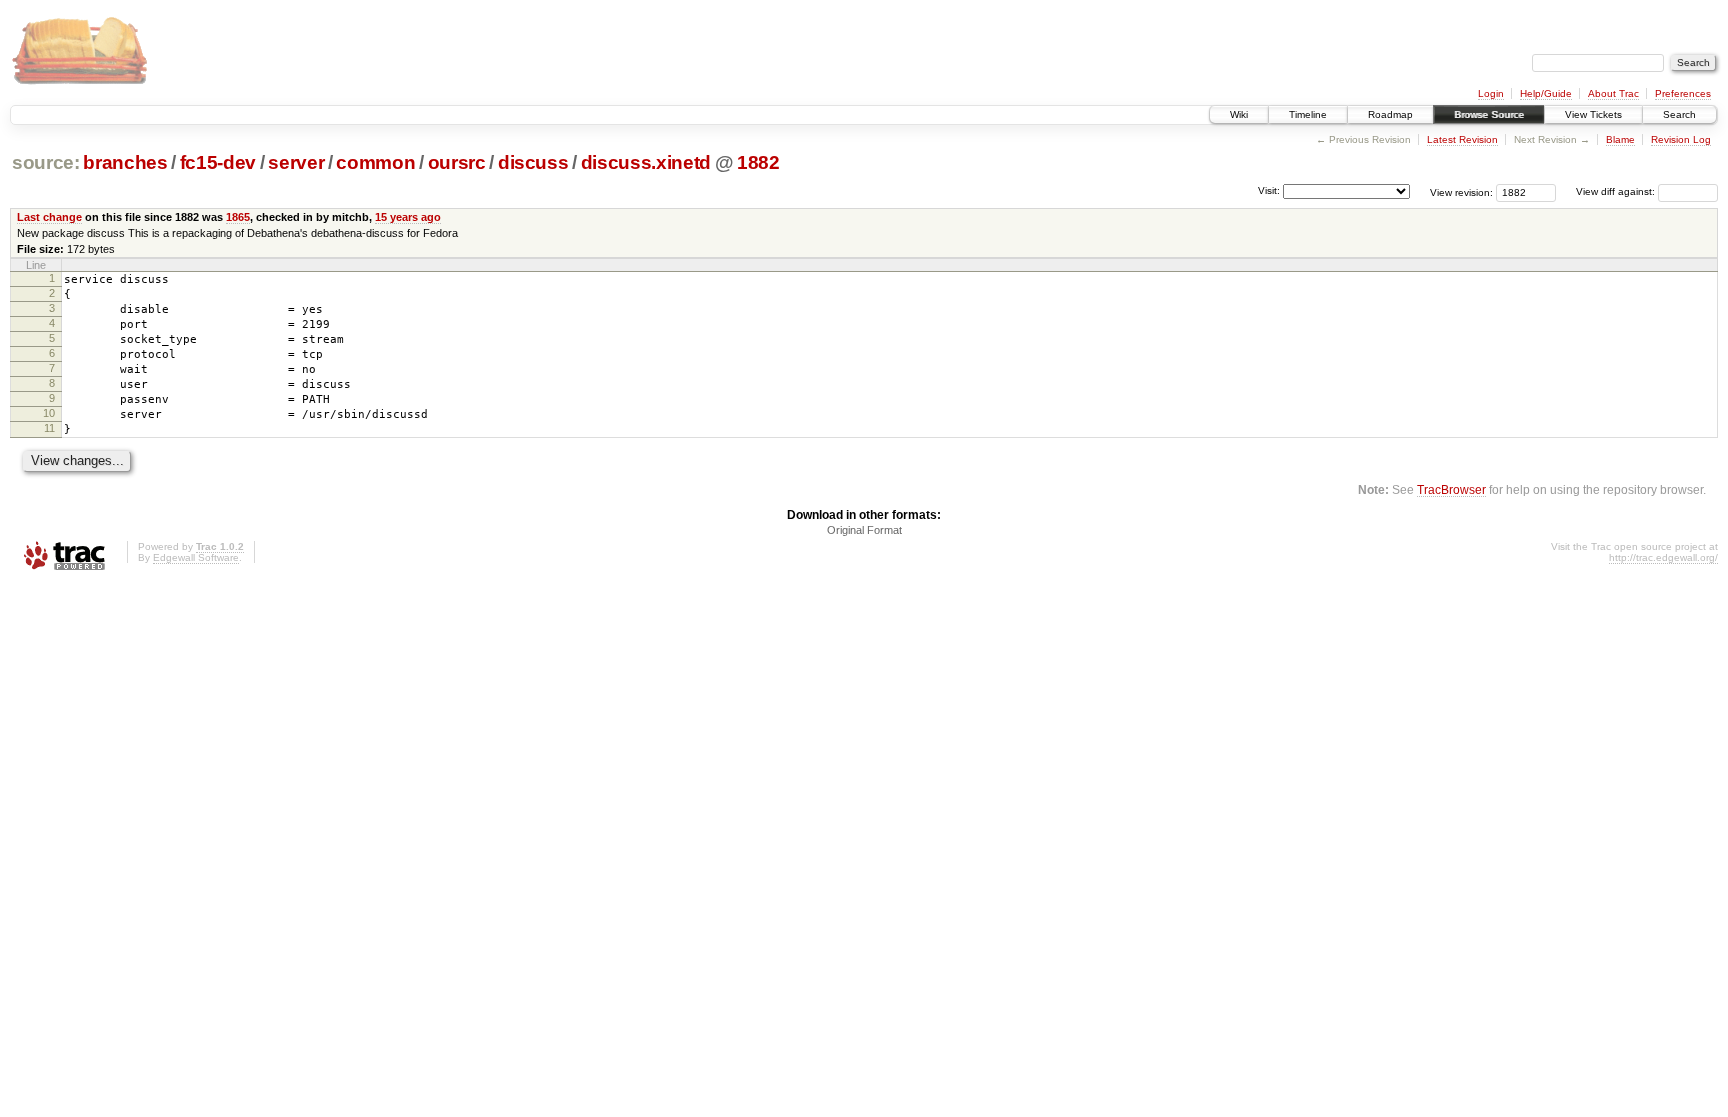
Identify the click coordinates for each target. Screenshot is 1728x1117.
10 (49, 413)
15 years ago (408, 217)
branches (125, 162)
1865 (238, 217)
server (296, 162)
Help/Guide (1546, 93)
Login (1491, 93)
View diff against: (1617, 191)
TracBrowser (1451, 489)
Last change (49, 217)
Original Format (864, 530)
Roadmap (1390, 114)
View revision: (1461, 191)
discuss (533, 162)
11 (49, 428)
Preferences (1683, 93)
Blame (1620, 139)
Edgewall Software (196, 557)
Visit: (1269, 190)
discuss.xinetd (646, 162)
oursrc (457, 162)
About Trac (1613, 93)
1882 (758, 162)
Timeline (1308, 114)
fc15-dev (218, 162)
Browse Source (1489, 114)
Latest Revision (1462, 139)
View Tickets (1593, 114)
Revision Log (1681, 139)
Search (1679, 114)
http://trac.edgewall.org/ (1663, 557)
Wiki (1239, 114)
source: (46, 162)
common (375, 162)
